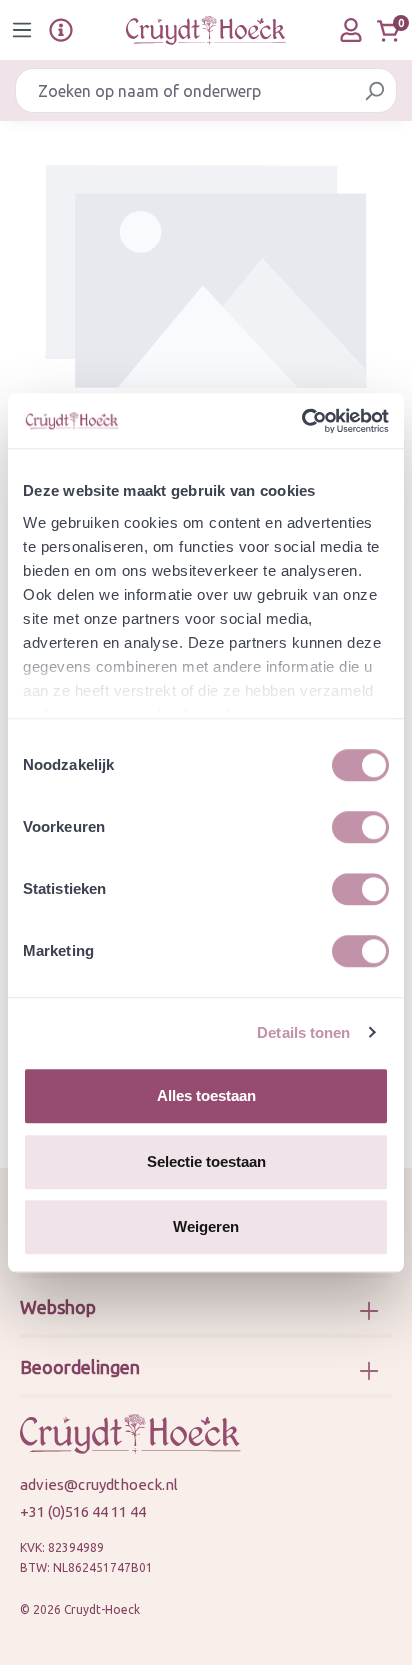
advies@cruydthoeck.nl (99, 1484)
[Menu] (22, 30)
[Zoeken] (374, 90)
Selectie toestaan (206, 1161)
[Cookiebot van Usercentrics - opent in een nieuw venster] (301, 421)
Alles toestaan (206, 1095)
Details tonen (303, 1032)
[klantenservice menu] (61, 30)
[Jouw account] (351, 30)
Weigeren (206, 1226)
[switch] (360, 827)
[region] (206, 275)
